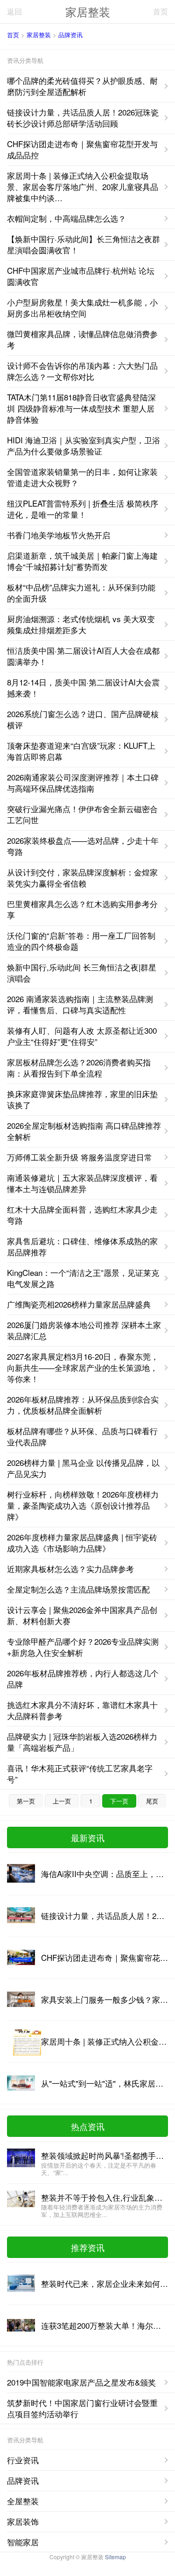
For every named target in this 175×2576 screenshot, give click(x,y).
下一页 (119, 1801)
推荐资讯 (88, 2247)
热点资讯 (88, 2126)
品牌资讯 (70, 35)
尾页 (152, 1801)
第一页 (26, 1801)
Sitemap (115, 2557)
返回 (14, 11)
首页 (161, 11)
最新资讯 (88, 1837)
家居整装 (88, 11)
